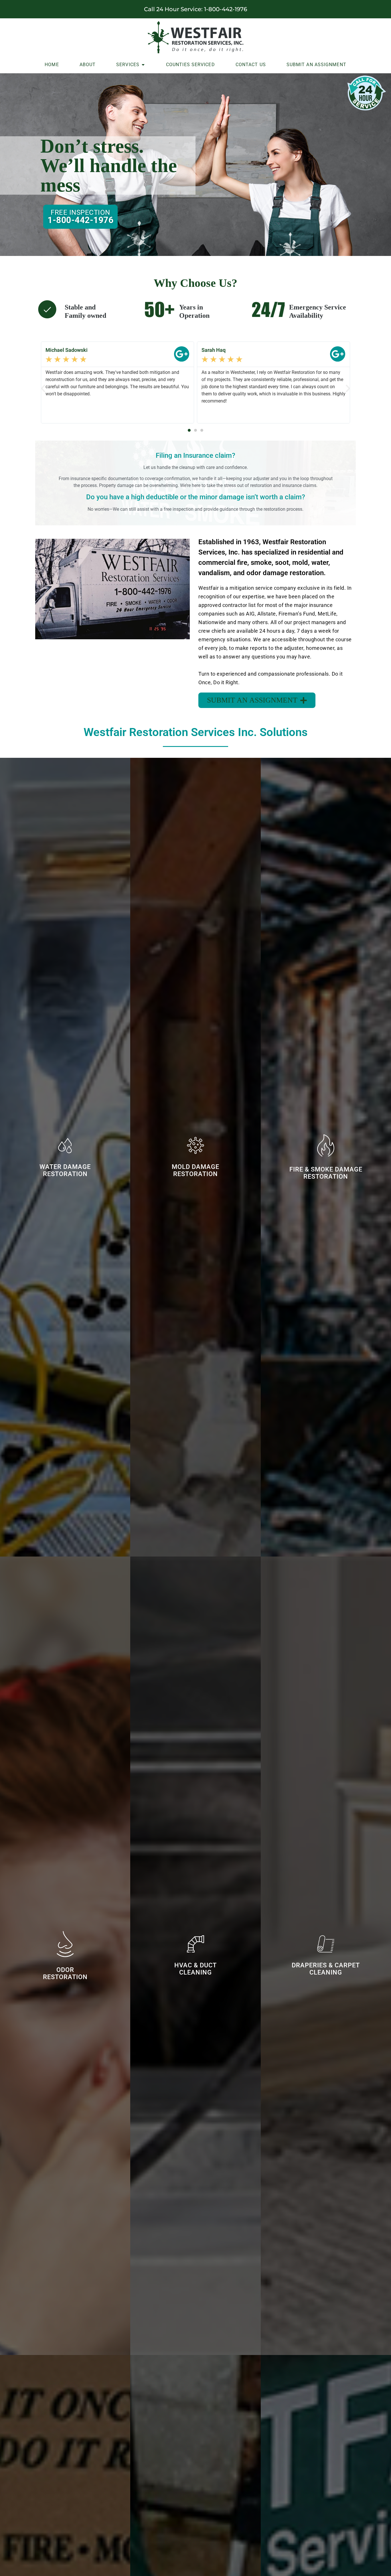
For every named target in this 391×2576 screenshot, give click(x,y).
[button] (43, 388)
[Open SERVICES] (143, 65)
